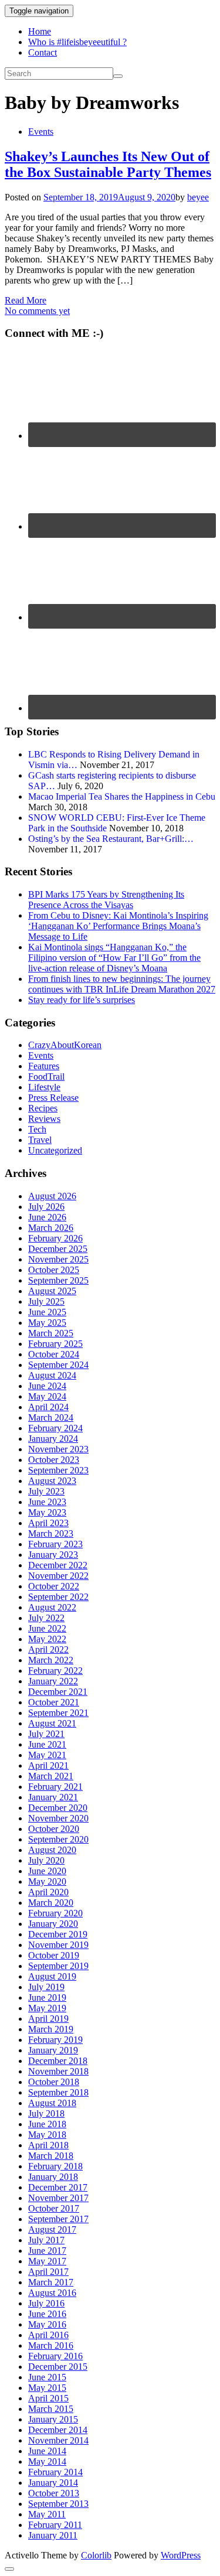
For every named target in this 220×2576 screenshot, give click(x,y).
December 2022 (58, 1565)
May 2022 (47, 1639)
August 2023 (52, 1481)
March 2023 (51, 1533)
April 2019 (48, 2019)
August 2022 (52, 1607)
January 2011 (53, 2535)
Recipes (43, 1108)
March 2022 (51, 1660)
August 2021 (52, 1723)
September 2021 (58, 1713)
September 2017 (58, 2219)
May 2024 (47, 1396)
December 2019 (58, 1934)
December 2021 (58, 1692)
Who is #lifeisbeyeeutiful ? (77, 42)
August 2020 (52, 1850)
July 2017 (46, 2240)
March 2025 (51, 1333)
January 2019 (53, 2050)
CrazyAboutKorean (65, 1045)
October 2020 (54, 1829)
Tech (37, 1129)
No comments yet (37, 311)
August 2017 (52, 2229)
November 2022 (58, 1576)
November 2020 (58, 1818)
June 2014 (47, 2451)
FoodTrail (46, 1077)
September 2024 (58, 1365)
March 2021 (51, 1776)
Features (44, 1066)
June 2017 (47, 2251)
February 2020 (55, 1913)
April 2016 (48, 2335)
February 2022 (55, 1671)
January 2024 (53, 1439)
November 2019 (58, 1945)
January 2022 (53, 1681)
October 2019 (54, 1955)
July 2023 (46, 1491)
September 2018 (58, 2092)
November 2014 (58, 2440)
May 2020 (47, 1881)
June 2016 (47, 2314)
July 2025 (46, 1301)
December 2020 (58, 1808)
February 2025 (55, 1344)
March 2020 (51, 1903)
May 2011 (47, 2514)
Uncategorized (55, 1150)
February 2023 (55, 1544)
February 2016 (55, 2356)
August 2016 (52, 2293)
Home (40, 31)
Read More (26, 300)
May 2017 (47, 2261)
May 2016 (47, 2324)
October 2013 (54, 2493)
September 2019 (58, 1966)
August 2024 (52, 1375)
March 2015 (51, 2409)
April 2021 (48, 1765)
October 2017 (54, 2208)
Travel (40, 1140)
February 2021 (55, 1787)
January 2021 (53, 1797)
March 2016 (51, 2345)
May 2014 (47, 2461)
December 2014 (58, 2430)
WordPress (181, 2555)
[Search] (118, 76)
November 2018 (58, 2071)
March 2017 (51, 2282)
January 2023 (53, 1555)
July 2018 (46, 2113)
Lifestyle (44, 1087)
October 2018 (54, 2082)
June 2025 (47, 1312)
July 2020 (46, 1860)
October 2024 (54, 1354)
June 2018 (47, 2124)
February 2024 (55, 1428)
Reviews (44, 1119)
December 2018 (58, 2061)
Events (41, 132)
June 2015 (47, 2377)
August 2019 (52, 1976)
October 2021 (54, 1702)
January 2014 (53, 2483)
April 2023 (48, 1523)
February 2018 (55, 2166)
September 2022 (58, 1597)
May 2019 (47, 2008)
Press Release (53, 1098)
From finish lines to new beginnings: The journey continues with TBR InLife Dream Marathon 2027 (122, 984)
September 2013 (58, 2504)
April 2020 (48, 1892)
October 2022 (54, 1586)
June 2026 (47, 1217)
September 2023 (58, 1470)
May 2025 (47, 1323)
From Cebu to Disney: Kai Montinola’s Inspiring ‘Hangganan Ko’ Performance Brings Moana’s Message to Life (118, 926)
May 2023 (47, 1512)
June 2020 (47, 1871)
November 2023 (58, 1449)
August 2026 (52, 1196)
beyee (198, 197)
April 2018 (48, 2145)
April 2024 (48, 1407)
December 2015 (58, 2367)
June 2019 (47, 1997)
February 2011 (55, 2525)
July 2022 (46, 1618)
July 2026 (46, 1207)
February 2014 (55, 2472)
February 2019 (55, 2040)
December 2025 (58, 1249)
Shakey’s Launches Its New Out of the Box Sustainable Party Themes (108, 164)
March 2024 (51, 1417)
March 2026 (51, 1228)
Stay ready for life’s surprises (82, 1000)
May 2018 (47, 2135)
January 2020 (53, 1924)
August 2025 (52, 1291)
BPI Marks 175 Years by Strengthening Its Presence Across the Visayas (106, 900)
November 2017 (58, 2198)
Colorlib (96, 2555)
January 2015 (53, 2419)
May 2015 (47, 2388)
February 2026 (55, 1238)
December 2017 (58, 2187)
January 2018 (53, 2177)
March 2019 (51, 2029)
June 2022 (47, 1628)
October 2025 (54, 1270)
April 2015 (48, 2398)
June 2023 (47, 1502)
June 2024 (47, 1386)
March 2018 (51, 2156)
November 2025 (58, 1259)
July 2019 (46, 1987)
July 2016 (46, 2303)
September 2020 (58, 1839)
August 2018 (52, 2103)
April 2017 (48, 2272)
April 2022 (48, 1649)
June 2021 (47, 1744)
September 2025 (58, 1280)
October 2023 (54, 1460)
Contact (43, 52)
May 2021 (47, 1755)
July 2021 (46, 1734)
